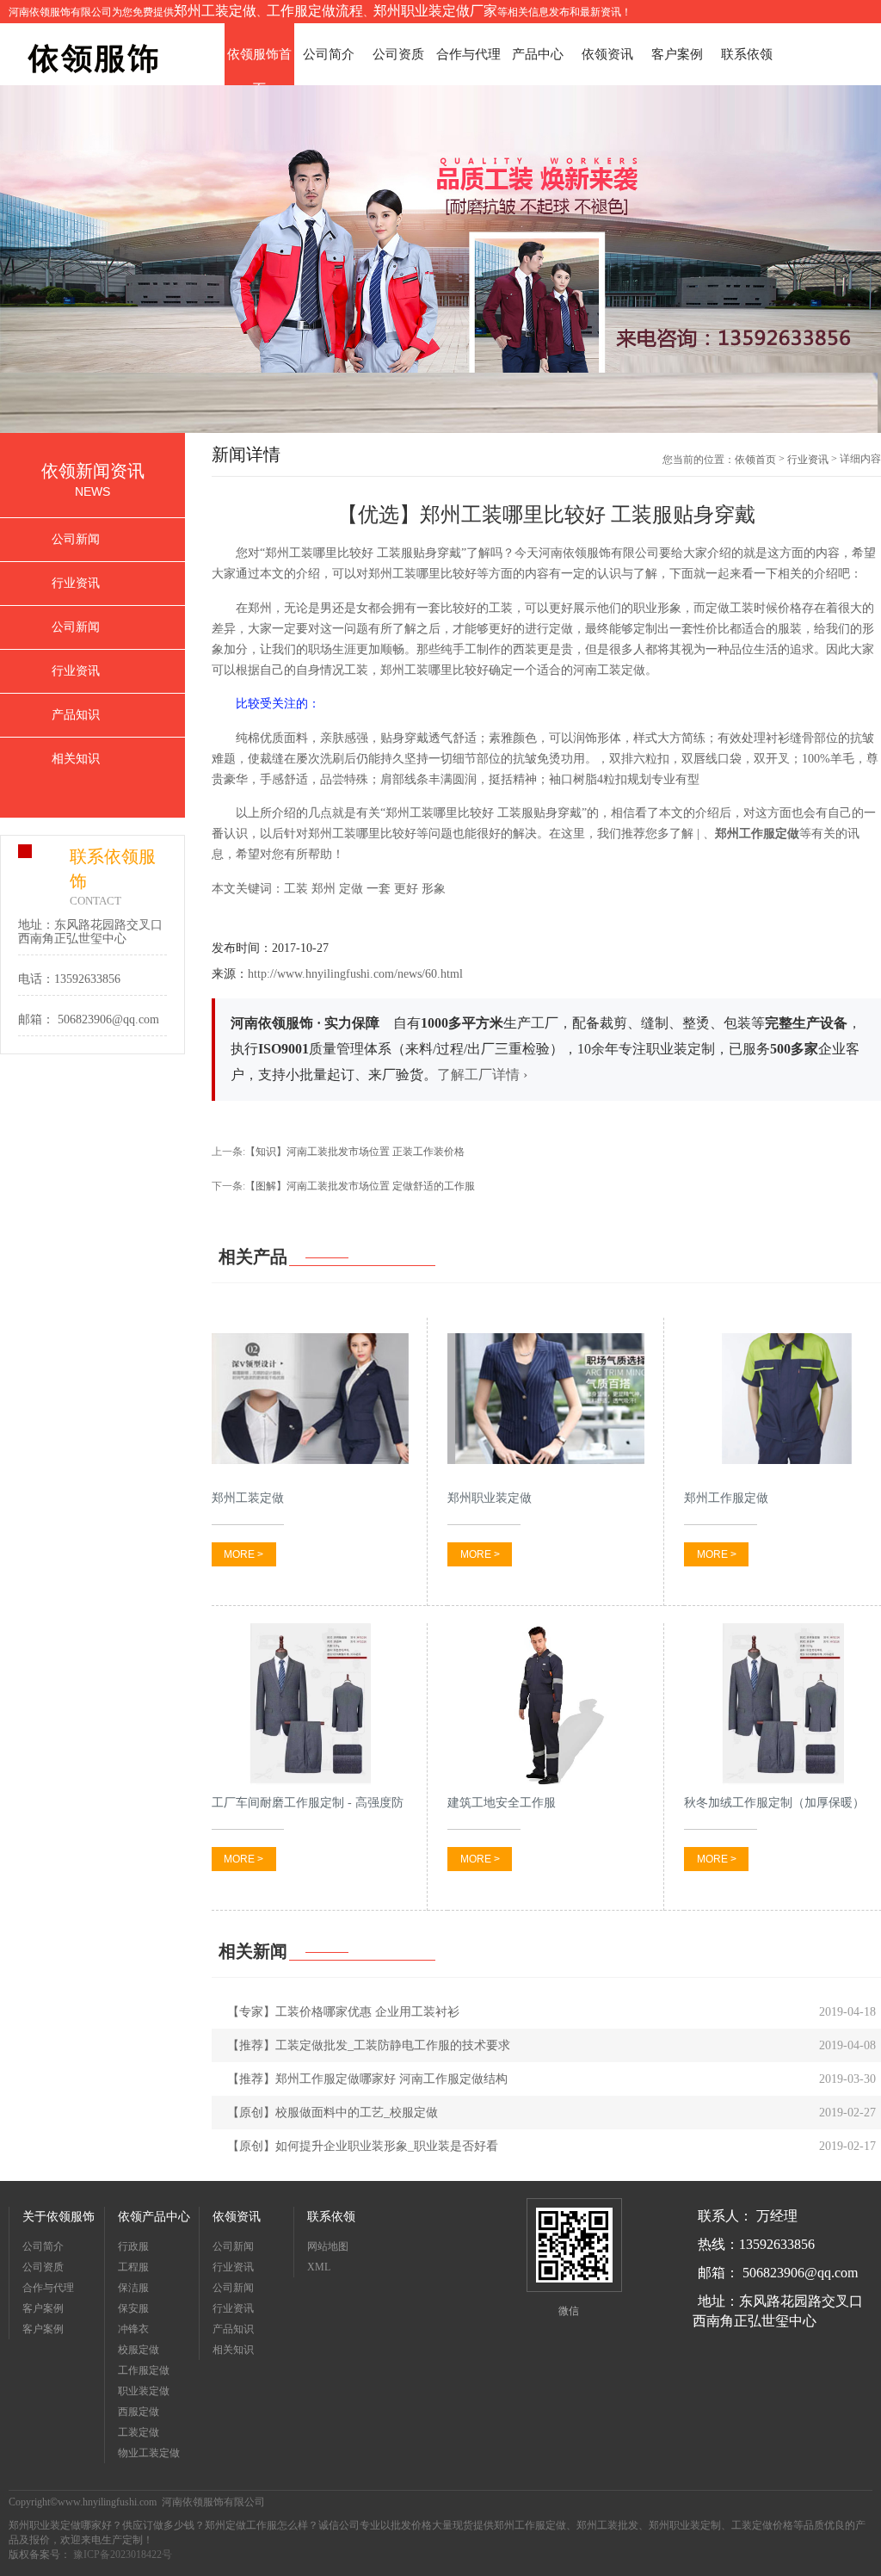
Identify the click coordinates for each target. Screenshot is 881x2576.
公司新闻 (76, 539)
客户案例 (677, 54)
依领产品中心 (154, 2217)
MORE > (243, 1554)
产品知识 (76, 715)
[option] (440, 259)
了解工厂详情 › (482, 1075)
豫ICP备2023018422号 (121, 2554)
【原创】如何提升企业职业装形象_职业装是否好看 (363, 2146)
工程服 (133, 2267)
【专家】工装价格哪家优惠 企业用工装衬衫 (343, 2012)
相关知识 (76, 759)
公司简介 (329, 54)
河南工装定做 (609, 670)
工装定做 (139, 2432)
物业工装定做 (149, 2453)
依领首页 (755, 460)
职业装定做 (144, 2391)
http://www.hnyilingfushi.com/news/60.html (355, 974)
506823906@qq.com (108, 1019)
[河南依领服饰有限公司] (95, 53)
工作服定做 (144, 2370)
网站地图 (328, 2246)
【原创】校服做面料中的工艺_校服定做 (333, 2113)
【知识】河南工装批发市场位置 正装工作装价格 (355, 1152)
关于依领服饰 (59, 2217)
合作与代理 (468, 54)
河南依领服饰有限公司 (599, 553)
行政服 (133, 2246)
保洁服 (133, 2288)
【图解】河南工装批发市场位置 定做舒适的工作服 (360, 1186)
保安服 (133, 2308)
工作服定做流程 (315, 11)
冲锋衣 (133, 2329)
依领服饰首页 (259, 59)
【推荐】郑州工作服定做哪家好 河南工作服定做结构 (367, 2079)
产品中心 (538, 54)
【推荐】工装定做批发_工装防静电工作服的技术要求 (369, 2045)
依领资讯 (607, 54)
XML (319, 2267)
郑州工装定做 (215, 11)
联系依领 (747, 54)
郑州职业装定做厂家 (435, 11)
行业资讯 (76, 583)
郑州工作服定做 (757, 834)
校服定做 (139, 2350)
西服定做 (139, 2412)
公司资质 (398, 54)
